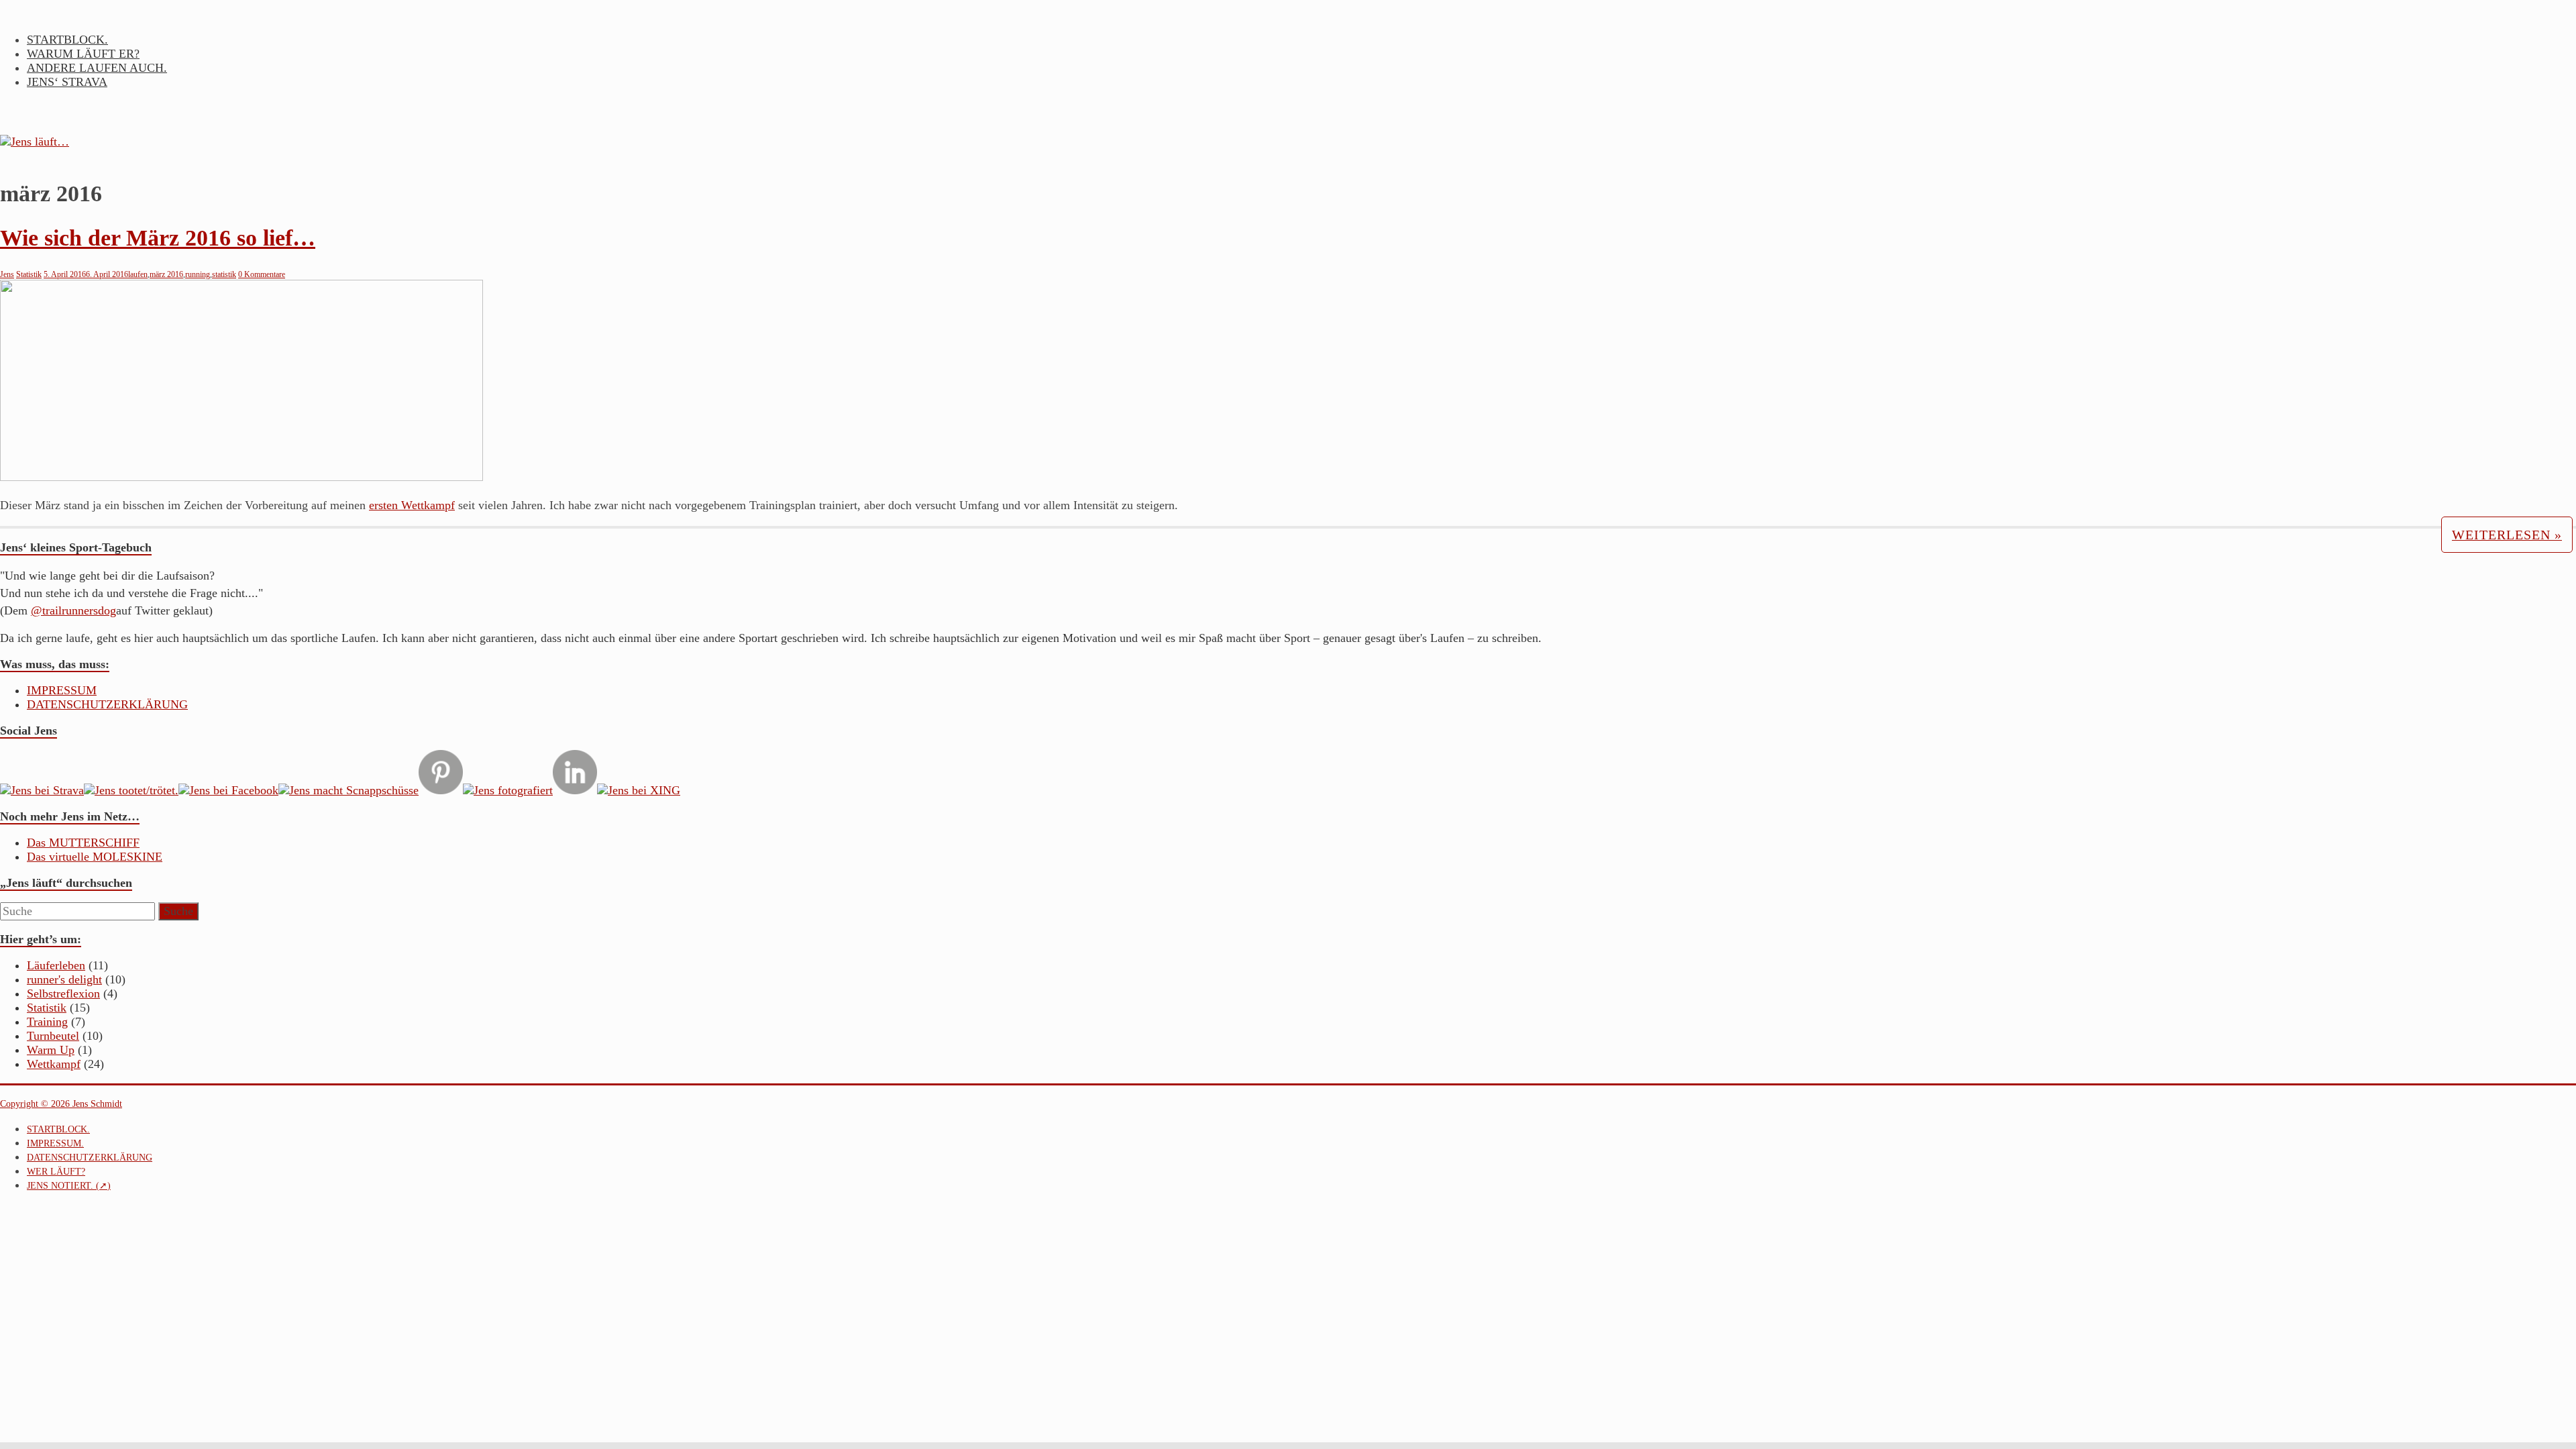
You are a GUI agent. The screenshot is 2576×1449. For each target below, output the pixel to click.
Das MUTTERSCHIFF (83, 843)
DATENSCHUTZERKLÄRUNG (107, 704)
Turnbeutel (53, 1036)
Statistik (29, 274)
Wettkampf (54, 1064)
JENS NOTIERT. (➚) (69, 1186)
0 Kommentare (262, 274)
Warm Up (51, 1050)
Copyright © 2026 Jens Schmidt (61, 1104)
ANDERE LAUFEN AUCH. (97, 68)
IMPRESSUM (62, 690)
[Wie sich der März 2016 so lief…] (241, 477)
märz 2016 (166, 274)
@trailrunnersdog (73, 610)
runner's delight (64, 979)
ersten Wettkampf (412, 505)
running (198, 274)
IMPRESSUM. (55, 1143)
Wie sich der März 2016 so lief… (158, 238)
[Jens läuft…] (1288, 142)
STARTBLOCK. (67, 40)
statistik (224, 274)
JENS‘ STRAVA (67, 82)
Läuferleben (56, 965)
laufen (138, 274)
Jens (7, 274)
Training (47, 1022)
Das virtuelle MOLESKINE (95, 857)
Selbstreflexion (63, 994)
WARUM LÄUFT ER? (83, 54)
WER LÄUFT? (56, 1172)
